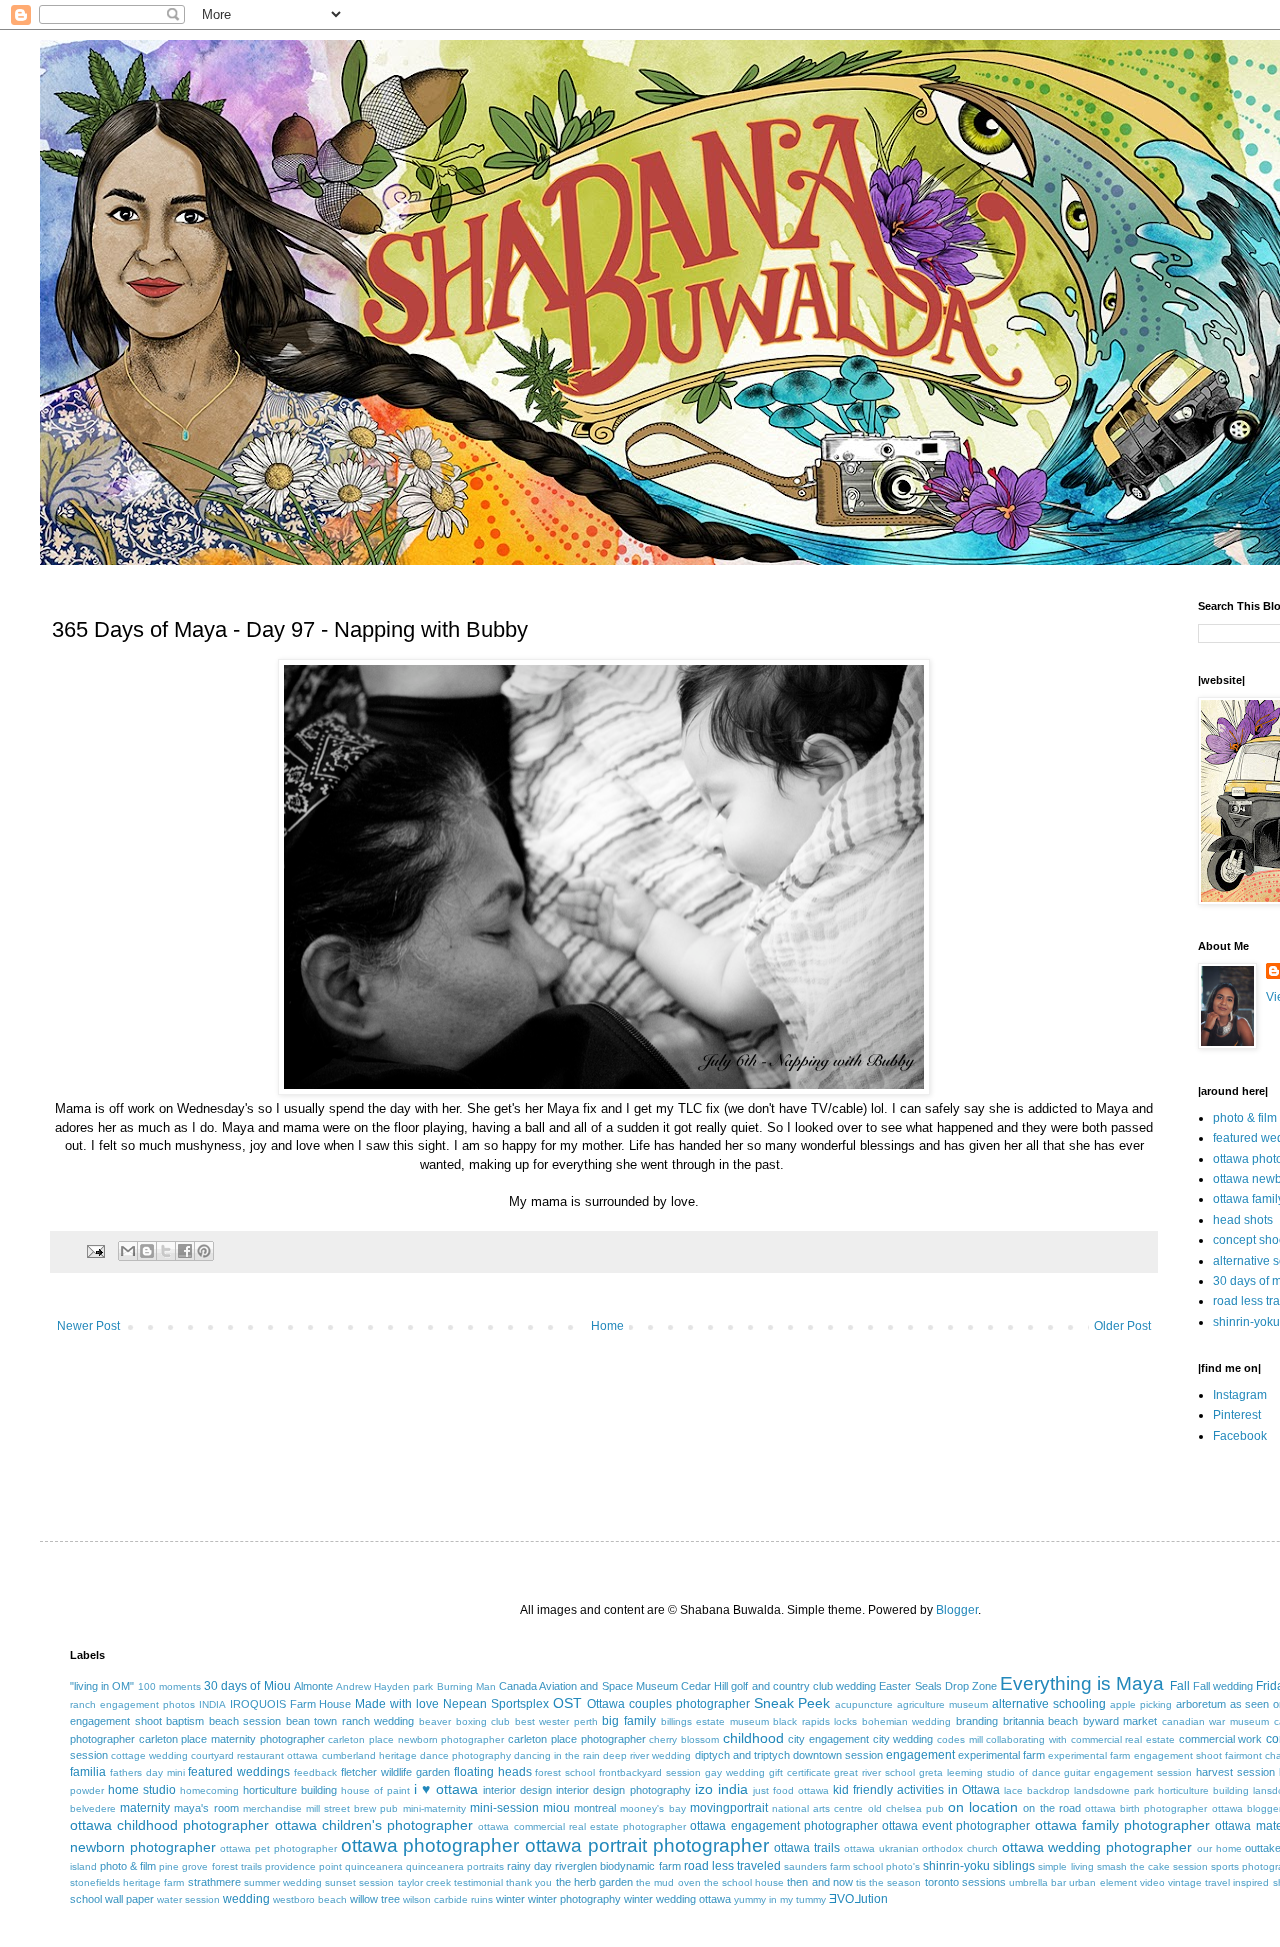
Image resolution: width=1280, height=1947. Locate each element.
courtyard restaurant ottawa (254, 1755)
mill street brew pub (352, 1808)
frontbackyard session (650, 1772)
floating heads (493, 1772)
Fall (1180, 1686)
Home (607, 1326)
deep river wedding (647, 1755)
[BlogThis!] (147, 1251)
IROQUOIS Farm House (291, 1704)
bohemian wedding (907, 1721)
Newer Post (88, 1326)
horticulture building (290, 1790)
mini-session (504, 1808)
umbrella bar (1037, 1882)
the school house (744, 1882)
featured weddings (239, 1772)
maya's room (206, 1808)
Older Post (1122, 1326)
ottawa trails (807, 1848)
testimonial (478, 1882)
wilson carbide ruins (448, 1899)
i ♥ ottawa (446, 1789)
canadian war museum (1215, 1721)
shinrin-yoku (1246, 1322)
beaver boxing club (464, 1721)
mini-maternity (434, 1808)
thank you (529, 1882)
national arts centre (817, 1808)
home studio (142, 1790)
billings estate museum (715, 1721)
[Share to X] (166, 1251)
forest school (565, 1772)
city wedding (903, 1739)
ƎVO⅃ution (858, 1899)
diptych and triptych (742, 1755)
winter (510, 1899)
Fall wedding (1223, 1686)
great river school (874, 1772)
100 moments (169, 1686)
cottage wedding (149, 1755)
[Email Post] (95, 1250)
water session (188, 1899)
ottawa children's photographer (374, 1825)
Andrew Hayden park (384, 1686)
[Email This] (128, 1251)
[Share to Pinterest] (204, 1251)
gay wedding (735, 1772)
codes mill (960, 1739)
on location (983, 1807)
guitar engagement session (1128, 1772)
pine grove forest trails (210, 1866)
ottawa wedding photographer (1097, 1847)
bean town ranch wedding (350, 1721)
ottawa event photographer (956, 1826)
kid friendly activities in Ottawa (916, 1790)
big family (629, 1721)
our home (1219, 1848)
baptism (185, 1721)
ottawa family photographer (1122, 1825)
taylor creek (424, 1882)
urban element (1102, 1882)
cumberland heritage (369, 1755)
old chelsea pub (906, 1808)
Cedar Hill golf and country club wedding (778, 1686)
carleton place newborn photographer (416, 1739)
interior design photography (623, 1790)
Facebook (1240, 1436)
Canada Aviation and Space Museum (588, 1686)
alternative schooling (1049, 1704)
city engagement (828, 1739)
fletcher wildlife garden (395, 1772)
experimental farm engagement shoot (1134, 1755)
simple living (1065, 1866)
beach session (245, 1721)
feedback (315, 1772)
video (1152, 1882)
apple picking (1141, 1704)
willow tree (375, 1899)
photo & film (1245, 1118)
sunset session (359, 1882)
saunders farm (817, 1866)
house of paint (375, 1790)
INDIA (212, 1704)
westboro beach (310, 1899)
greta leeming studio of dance (989, 1772)
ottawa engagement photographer (783, 1826)
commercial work (1221, 1739)
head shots (1243, 1220)
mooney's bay (652, 1808)
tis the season (888, 1882)
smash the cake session (1152, 1866)
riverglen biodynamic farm (617, 1866)
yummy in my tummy (780, 1899)
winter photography (574, 1899)
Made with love (397, 1704)
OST (567, 1703)
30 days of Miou (247, 1686)
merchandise (272, 1808)
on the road (1051, 1808)
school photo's (886, 1866)
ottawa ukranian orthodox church (921, 1848)
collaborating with (1026, 1739)
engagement (920, 1755)
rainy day (529, 1866)
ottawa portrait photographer (646, 1845)
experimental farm (1001, 1755)
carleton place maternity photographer (232, 1739)
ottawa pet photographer (278, 1848)
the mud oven (668, 1882)
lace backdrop (1037, 1790)
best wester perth (556, 1721)
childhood (753, 1738)
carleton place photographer (576, 1739)
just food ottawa (791, 1790)
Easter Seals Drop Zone (938, 1686)
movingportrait (729, 1808)
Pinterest (1237, 1415)
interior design (517, 1790)
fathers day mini (147, 1772)
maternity (145, 1808)
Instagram (1240, 1395)
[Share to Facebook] (185, 1251)
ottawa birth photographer (1146, 1808)
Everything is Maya (1082, 1683)
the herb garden (594, 1882)
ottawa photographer (430, 1845)
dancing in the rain (557, 1755)
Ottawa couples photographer (668, 1704)
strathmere (214, 1882)
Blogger (957, 1610)
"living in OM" (102, 1686)
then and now (819, 1882)
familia (88, 1772)
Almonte (313, 1686)
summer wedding (283, 1882)
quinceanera (374, 1866)
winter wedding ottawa (677, 1899)
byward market (1120, 1721)
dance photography (465, 1755)
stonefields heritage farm (127, 1882)
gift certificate (800, 1772)
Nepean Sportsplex (496, 1704)
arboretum (1201, 1704)
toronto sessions (965, 1882)
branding (977, 1721)
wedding (246, 1899)
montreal (595, 1808)
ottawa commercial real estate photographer (582, 1826)
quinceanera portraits (455, 1866)
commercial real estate (1123, 1739)
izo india (721, 1789)
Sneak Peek (792, 1703)
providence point (303, 1866)
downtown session (838, 1755)
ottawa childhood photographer (169, 1825)
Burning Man (466, 1686)
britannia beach (1041, 1721)
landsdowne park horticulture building (1161, 1790)
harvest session (1235, 1772)
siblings (1014, 1866)
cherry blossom (684, 1739)
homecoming (209, 1790)
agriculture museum (942, 1704)
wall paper (129, 1899)
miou (556, 1808)
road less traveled (732, 1866)
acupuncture (864, 1704)
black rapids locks (815, 1721)
